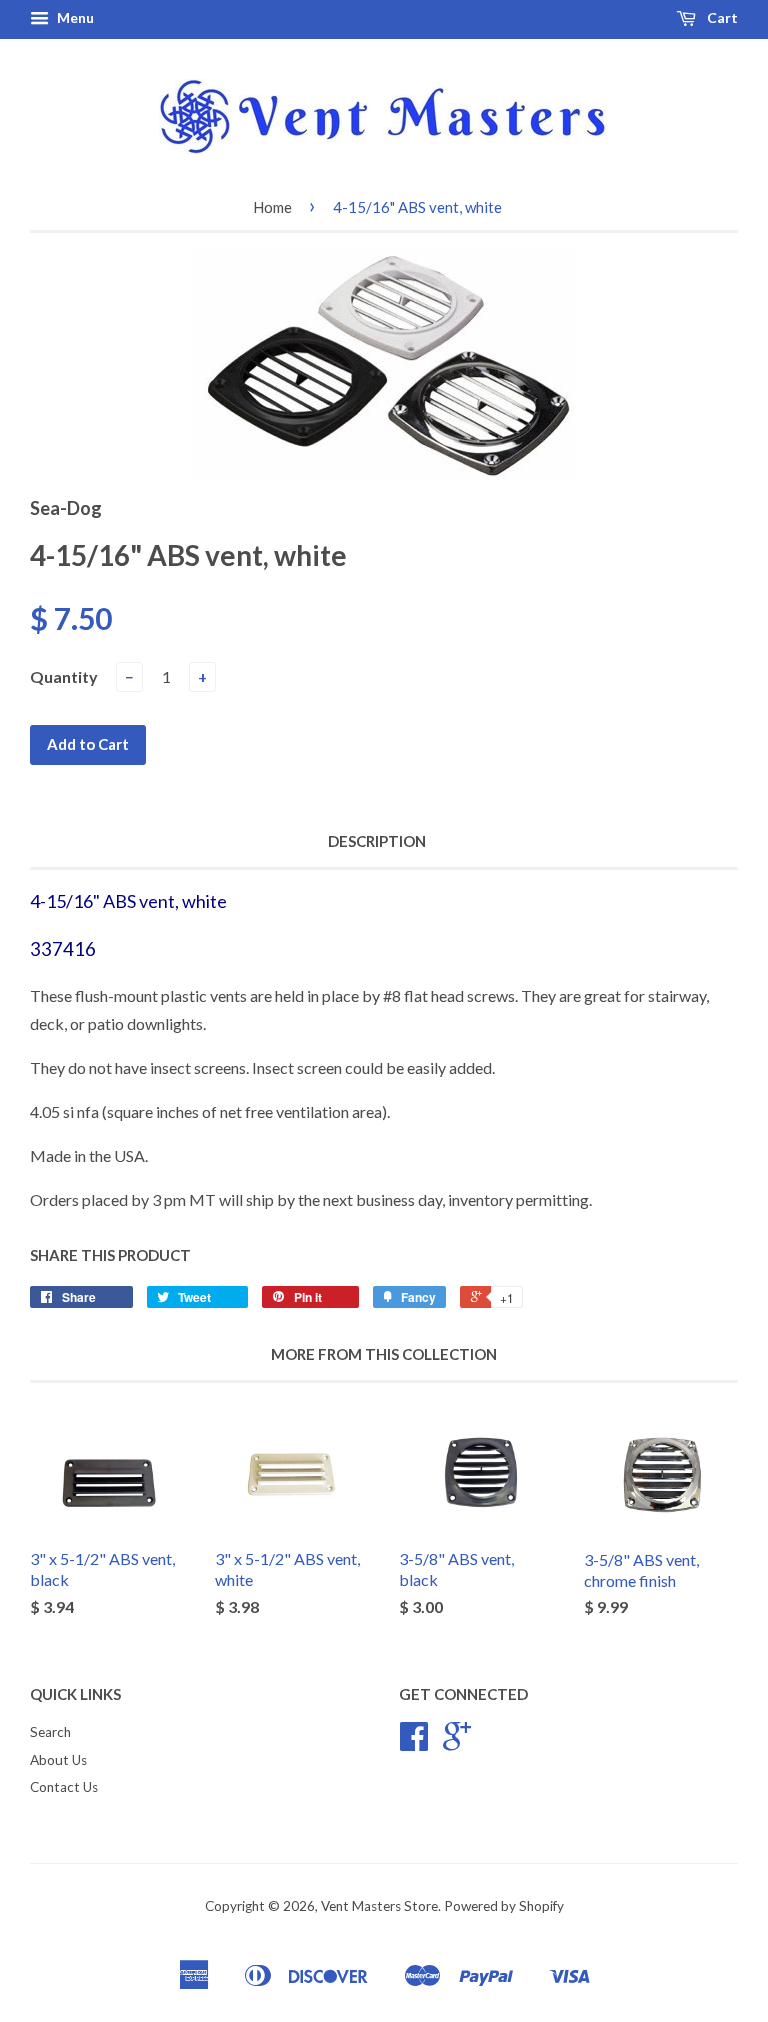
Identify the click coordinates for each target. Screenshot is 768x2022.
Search (50, 1732)
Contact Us (64, 1787)
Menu (74, 17)
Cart (721, 17)
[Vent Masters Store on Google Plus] (457, 1743)
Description (377, 841)
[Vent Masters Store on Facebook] (414, 1743)
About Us (58, 1760)
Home (272, 207)
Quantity (64, 676)
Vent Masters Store (379, 1906)
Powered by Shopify (504, 1906)
